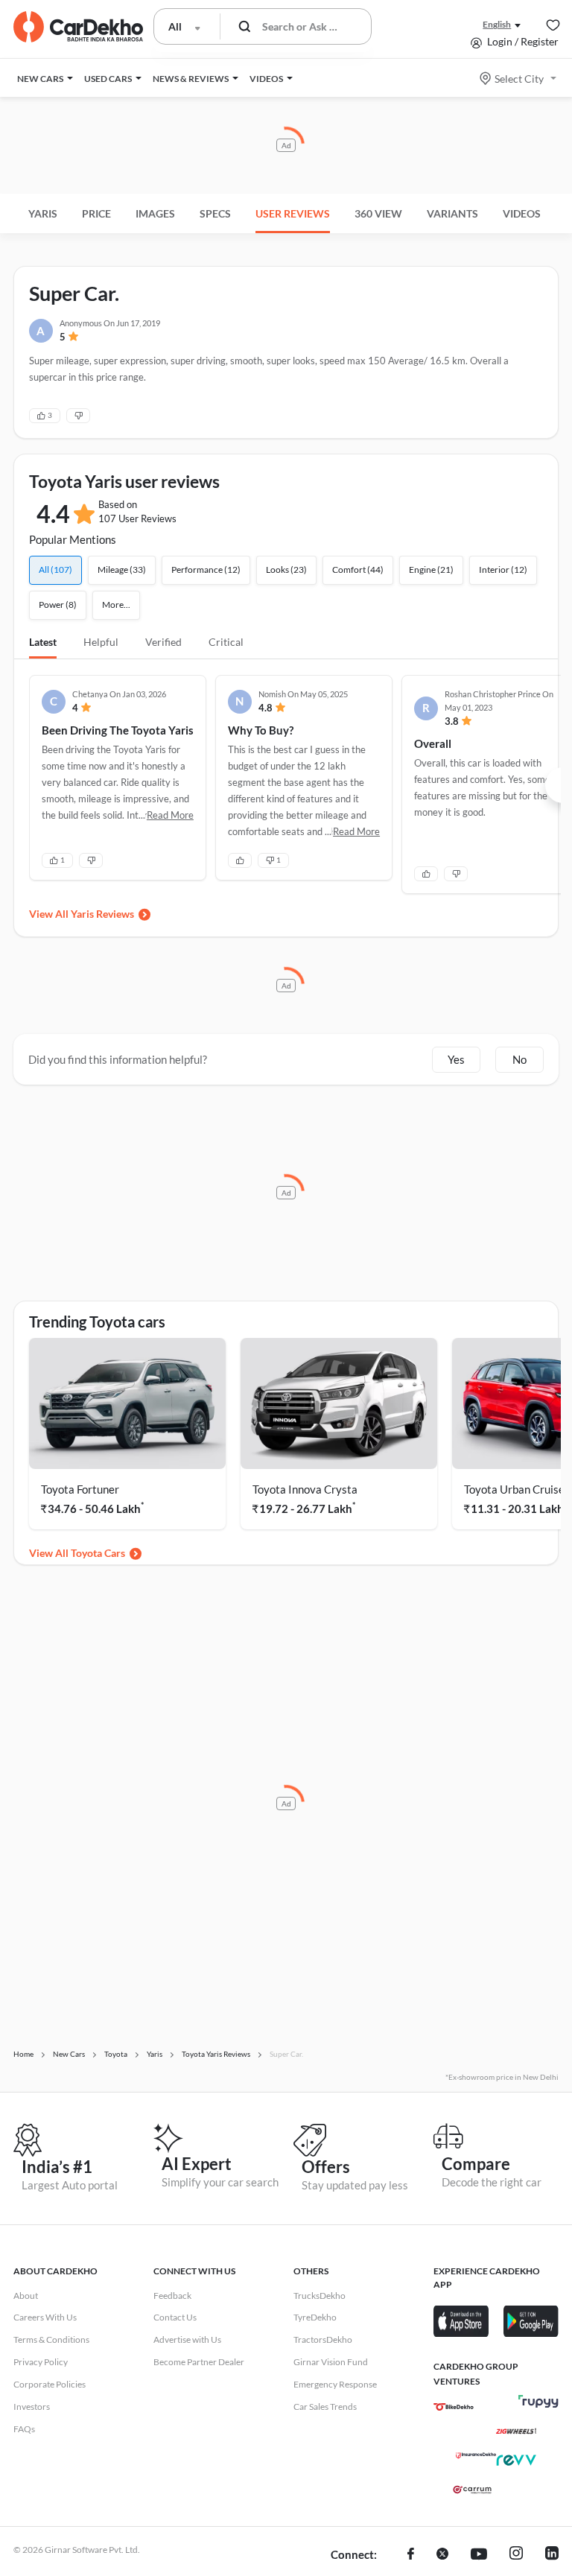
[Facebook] (411, 2555)
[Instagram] (516, 2555)
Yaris (43, 213)
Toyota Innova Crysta (305, 1489)
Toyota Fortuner (80, 1489)
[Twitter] (442, 2555)
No (519, 1059)
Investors (32, 2407)
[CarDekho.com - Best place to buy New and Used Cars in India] (78, 27)
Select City (519, 79)
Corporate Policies (50, 2384)
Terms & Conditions (51, 2339)
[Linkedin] (552, 2555)
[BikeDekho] (454, 2407)
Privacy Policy (41, 2362)
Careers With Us (45, 2317)
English (497, 24)
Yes (456, 1059)
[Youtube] (479, 2555)
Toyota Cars (98, 1553)
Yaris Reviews (102, 914)
